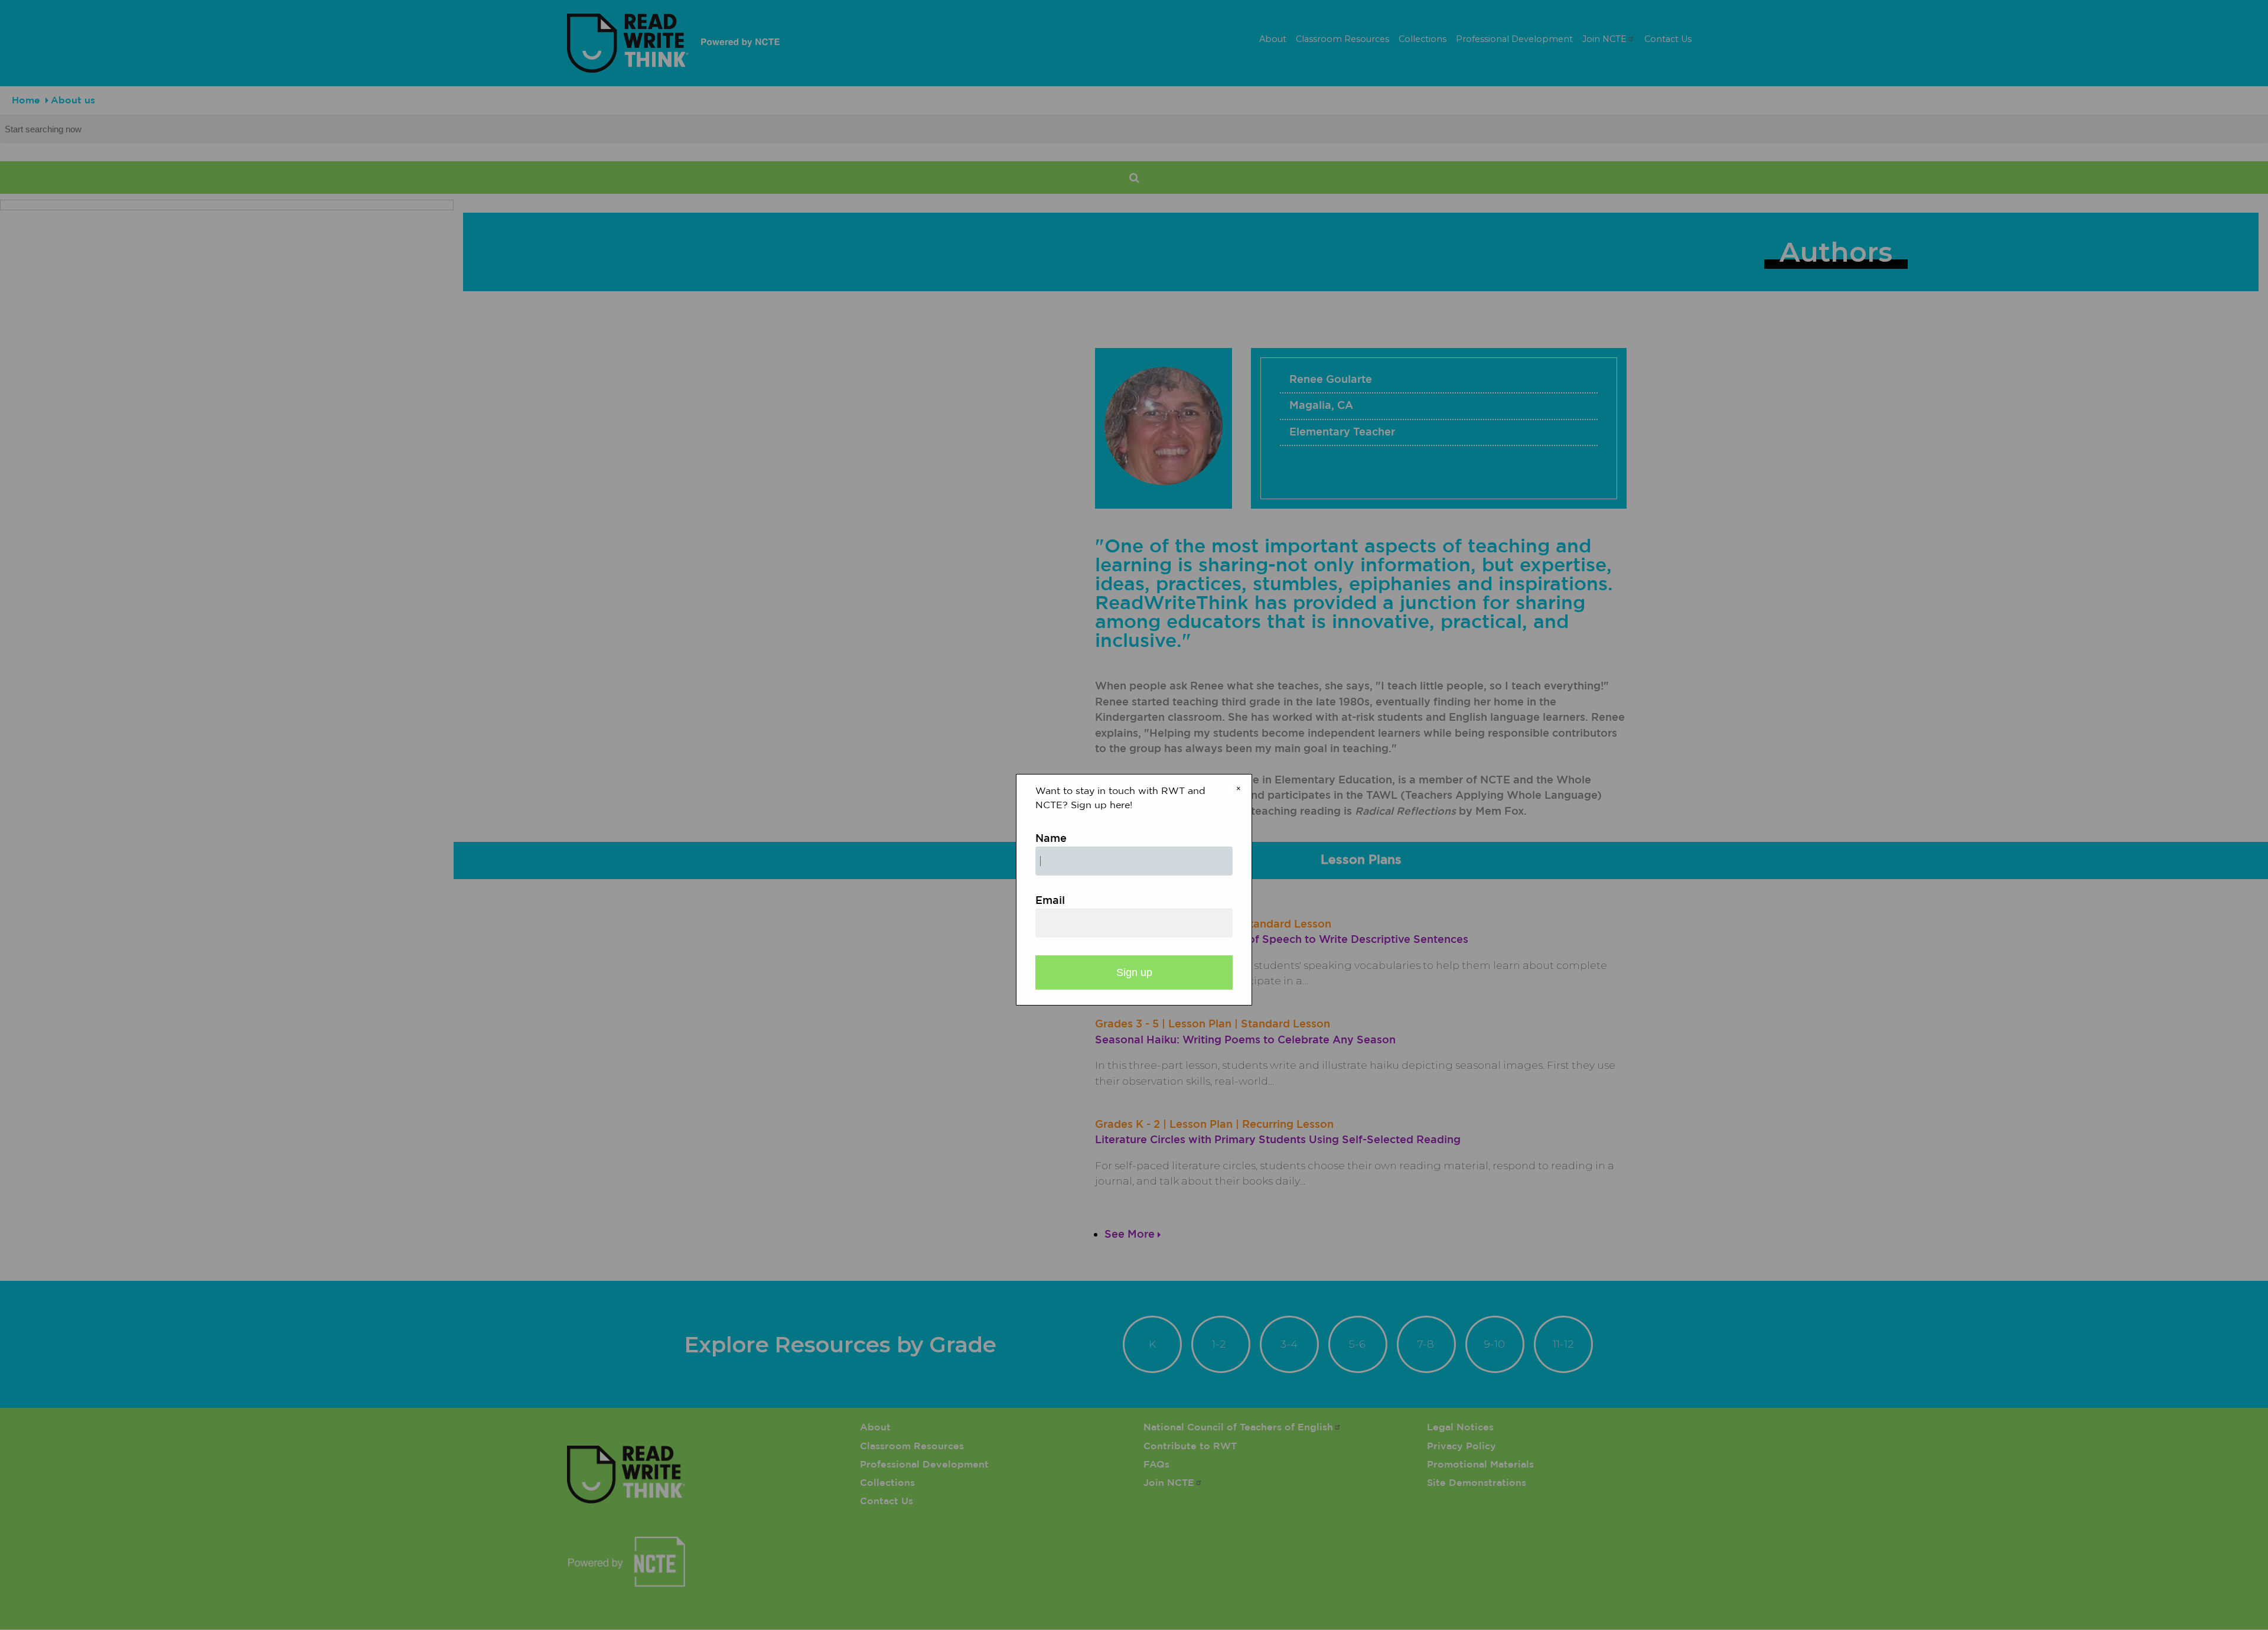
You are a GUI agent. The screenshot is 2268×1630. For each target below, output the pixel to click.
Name (1051, 839)
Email (1050, 901)
